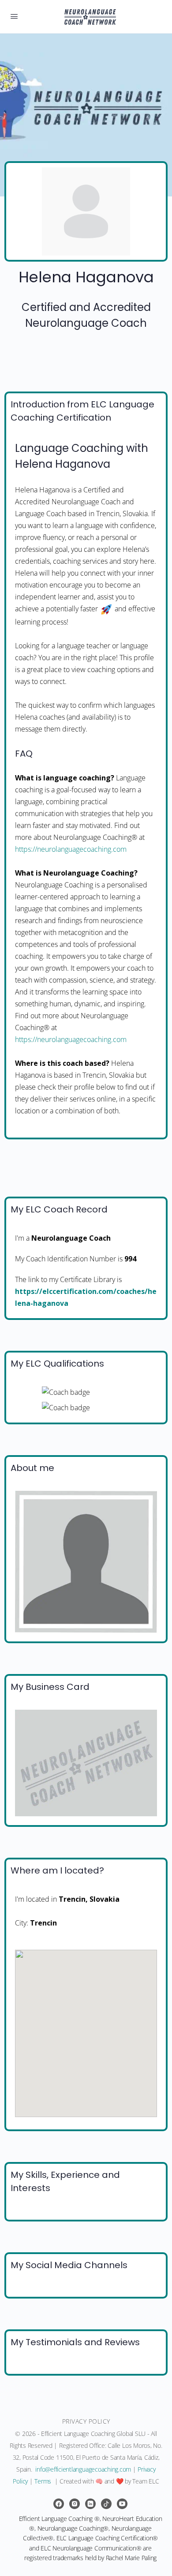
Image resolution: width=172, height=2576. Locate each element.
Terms (43, 2481)
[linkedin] (90, 2504)
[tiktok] (106, 2504)
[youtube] (122, 2504)
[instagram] (75, 2504)
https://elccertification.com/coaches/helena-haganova (86, 1297)
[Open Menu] (14, 16)
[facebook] (59, 2504)
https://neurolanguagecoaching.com (71, 849)
